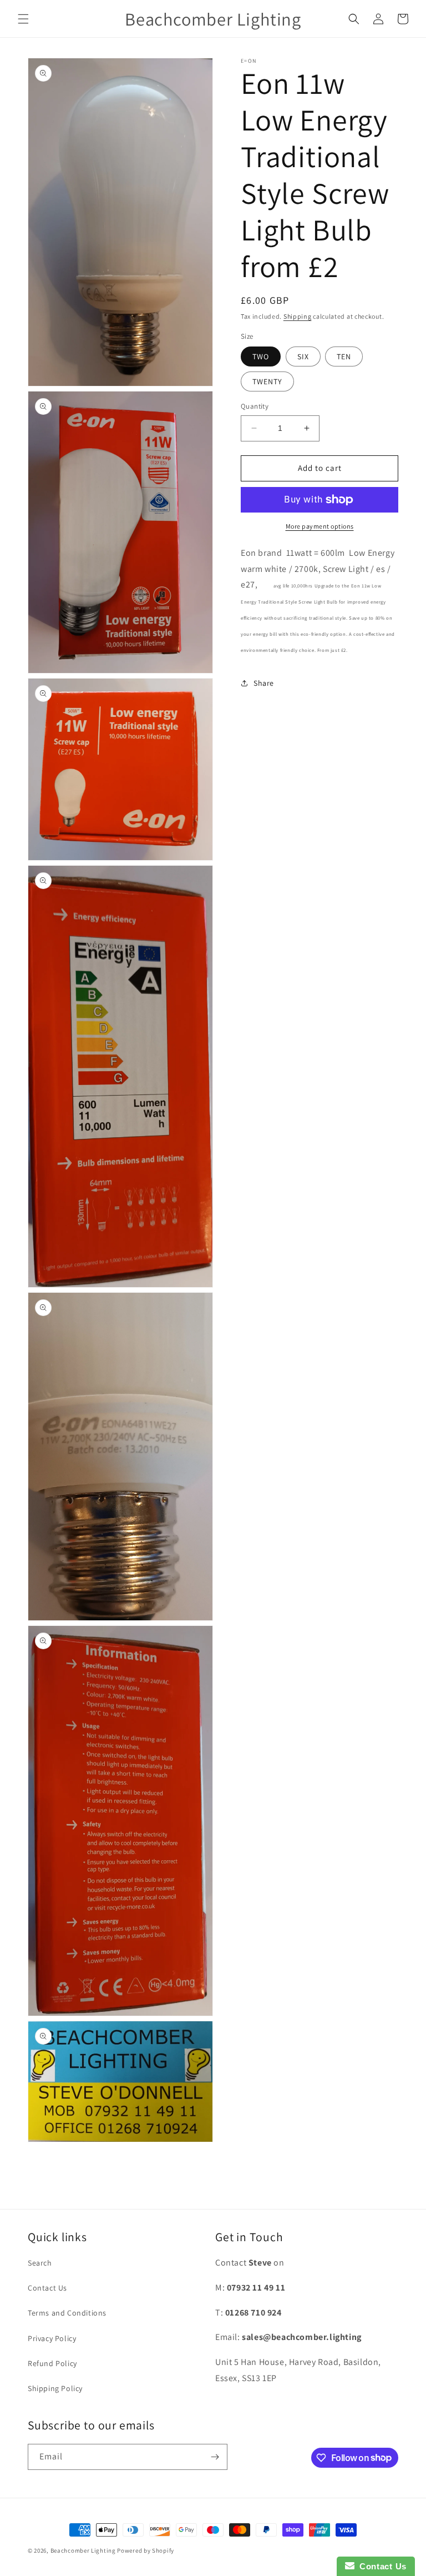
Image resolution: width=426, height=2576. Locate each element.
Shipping (298, 316)
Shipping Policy (55, 2388)
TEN (344, 356)
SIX (303, 356)
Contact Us (47, 2288)
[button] (23, 19)
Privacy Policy (52, 2338)
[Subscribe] (215, 2457)
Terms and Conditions (67, 2313)
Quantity (255, 406)
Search (40, 2263)
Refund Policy (52, 2363)
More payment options (320, 526)
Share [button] (264, 683)
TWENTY (267, 381)
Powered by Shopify (146, 2550)
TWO (261, 356)
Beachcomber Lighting (83, 2550)
